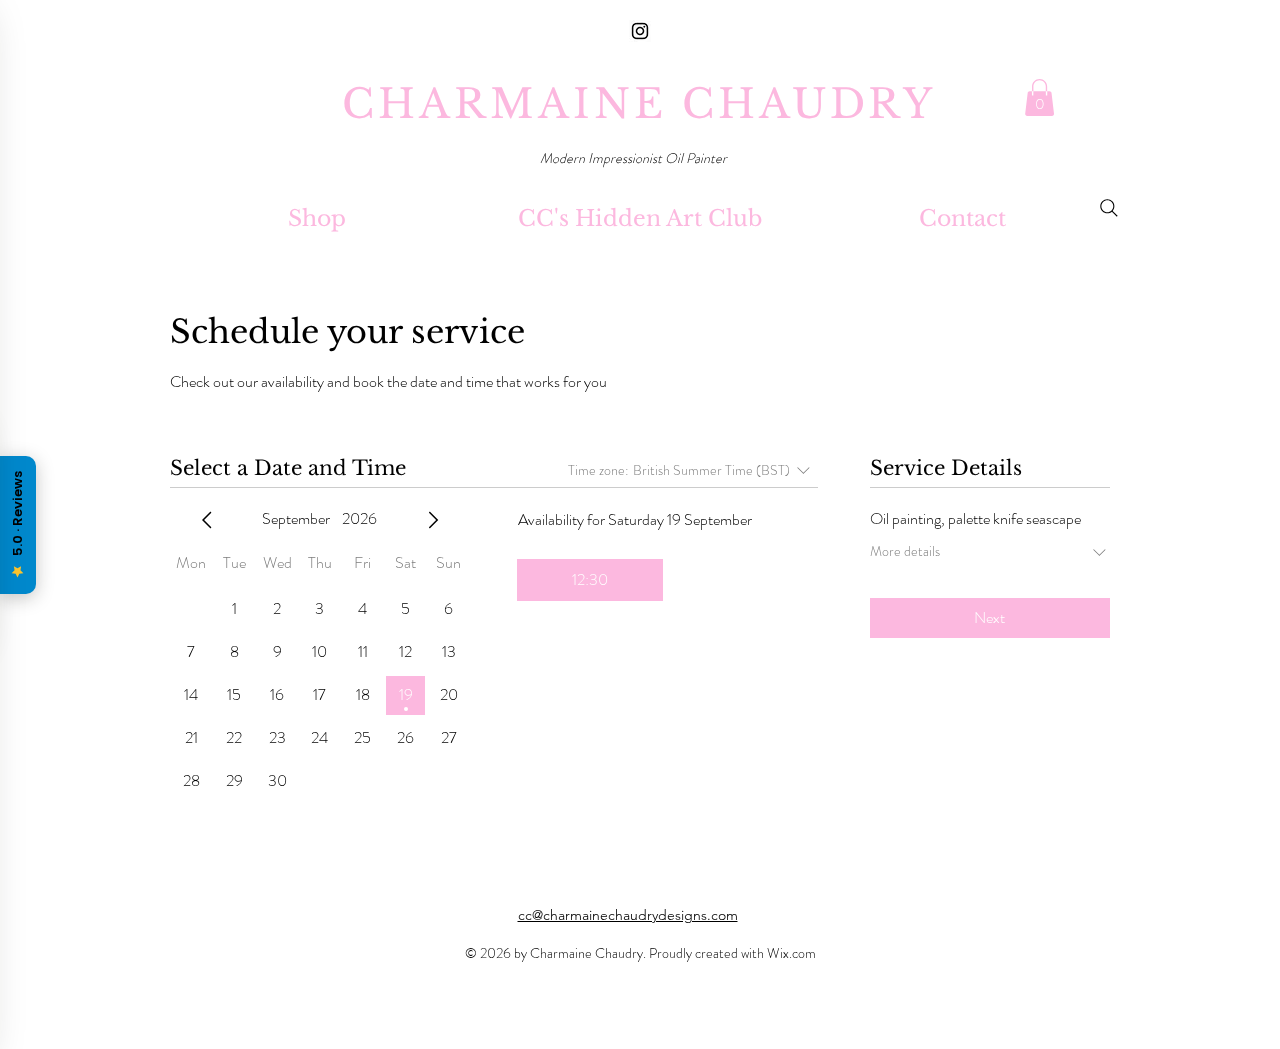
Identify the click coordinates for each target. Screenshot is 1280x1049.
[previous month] (207, 520)
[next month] (433, 520)
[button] (1039, 97)
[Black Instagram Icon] (640, 31)
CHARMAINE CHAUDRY (639, 104)
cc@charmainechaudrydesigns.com (628, 915)
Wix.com (791, 953)
